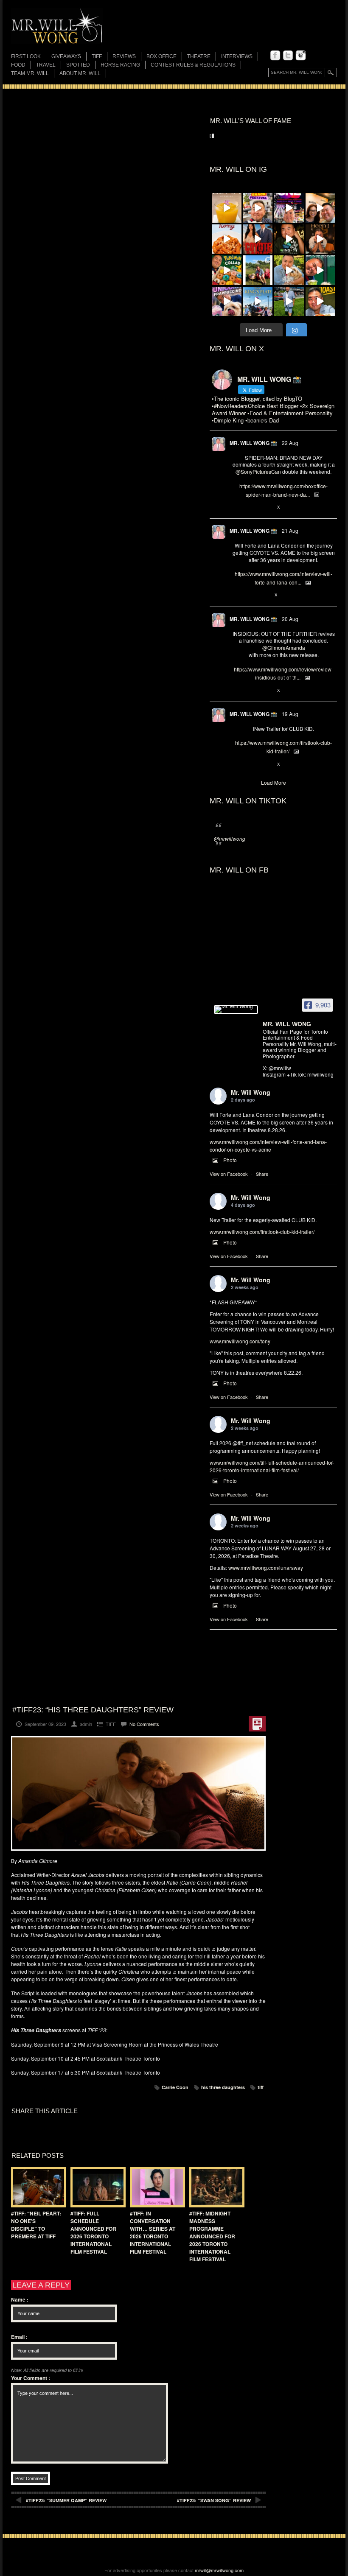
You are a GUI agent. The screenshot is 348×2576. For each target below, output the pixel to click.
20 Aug (290, 619)
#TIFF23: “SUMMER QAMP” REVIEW (66, 2500)
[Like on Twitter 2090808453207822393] (265, 596)
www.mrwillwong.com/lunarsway (266, 1568)
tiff (261, 2087)
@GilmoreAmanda (284, 647)
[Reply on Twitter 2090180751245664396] (237, 764)
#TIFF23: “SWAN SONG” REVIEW (214, 2500)
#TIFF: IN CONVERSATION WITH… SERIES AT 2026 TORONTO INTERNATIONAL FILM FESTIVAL (153, 2232)
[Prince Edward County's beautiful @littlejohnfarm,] (258, 270)
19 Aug (290, 714)
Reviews (124, 57)
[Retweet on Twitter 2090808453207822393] (250, 596)
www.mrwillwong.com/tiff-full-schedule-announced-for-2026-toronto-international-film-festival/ (272, 1466)
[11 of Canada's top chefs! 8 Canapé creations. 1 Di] (289, 270)
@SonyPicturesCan (258, 471)
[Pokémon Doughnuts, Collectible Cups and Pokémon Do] (227, 270)
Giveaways (66, 56)
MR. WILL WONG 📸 (253, 443)
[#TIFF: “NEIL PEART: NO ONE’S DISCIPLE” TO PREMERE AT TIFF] (36, 2187)
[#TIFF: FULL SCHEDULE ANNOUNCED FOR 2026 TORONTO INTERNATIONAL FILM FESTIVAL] (96, 2187)
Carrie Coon (175, 2087)
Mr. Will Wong (251, 1092)
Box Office (161, 56)
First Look (26, 56)
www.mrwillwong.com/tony (240, 1341)
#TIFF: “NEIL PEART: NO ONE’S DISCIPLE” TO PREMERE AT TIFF (36, 2225)
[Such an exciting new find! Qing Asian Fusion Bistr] (289, 239)
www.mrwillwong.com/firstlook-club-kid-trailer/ (262, 1232)
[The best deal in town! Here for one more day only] (320, 270)
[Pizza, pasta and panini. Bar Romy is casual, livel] (227, 239)
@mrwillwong (230, 838)
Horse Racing (120, 65)
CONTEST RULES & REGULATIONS (193, 65)
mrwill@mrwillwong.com (219, 2570)
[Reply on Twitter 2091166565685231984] (237, 507)
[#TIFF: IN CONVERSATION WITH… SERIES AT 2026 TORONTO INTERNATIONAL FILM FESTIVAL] (155, 2187)
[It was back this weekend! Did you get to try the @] (227, 302)
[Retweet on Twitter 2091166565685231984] (250, 507)
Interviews (237, 56)
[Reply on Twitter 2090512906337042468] (237, 691)
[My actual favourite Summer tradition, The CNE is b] (289, 208)
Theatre (199, 56)
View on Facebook (229, 1174)
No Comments (144, 1724)
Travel (46, 65)
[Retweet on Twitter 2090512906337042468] (250, 691)
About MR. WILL (80, 73)
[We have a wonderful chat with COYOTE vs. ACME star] (258, 239)
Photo (230, 1160)
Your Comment (31, 2378)
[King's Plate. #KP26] (289, 302)
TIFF (97, 56)
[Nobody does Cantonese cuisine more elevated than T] (320, 239)
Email (19, 2337)
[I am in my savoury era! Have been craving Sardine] (320, 302)
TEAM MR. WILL (30, 73)
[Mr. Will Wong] (236, 1010)
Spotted (78, 65)
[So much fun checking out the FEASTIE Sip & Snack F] (258, 208)
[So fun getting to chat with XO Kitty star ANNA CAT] (320, 208)
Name (20, 2299)
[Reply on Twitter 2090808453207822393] (237, 596)
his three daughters (223, 2087)
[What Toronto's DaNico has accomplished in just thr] (227, 208)
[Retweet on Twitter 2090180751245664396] (250, 764)
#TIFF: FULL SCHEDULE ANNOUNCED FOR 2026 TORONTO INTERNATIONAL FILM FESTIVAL (93, 2232)
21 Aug (290, 530)
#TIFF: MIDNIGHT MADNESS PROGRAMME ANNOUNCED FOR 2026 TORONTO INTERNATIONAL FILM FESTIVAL (212, 2236)
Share (262, 1174)
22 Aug (290, 443)
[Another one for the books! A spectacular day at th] (258, 302)
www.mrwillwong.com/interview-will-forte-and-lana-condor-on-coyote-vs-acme (268, 1145)
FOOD (18, 65)
